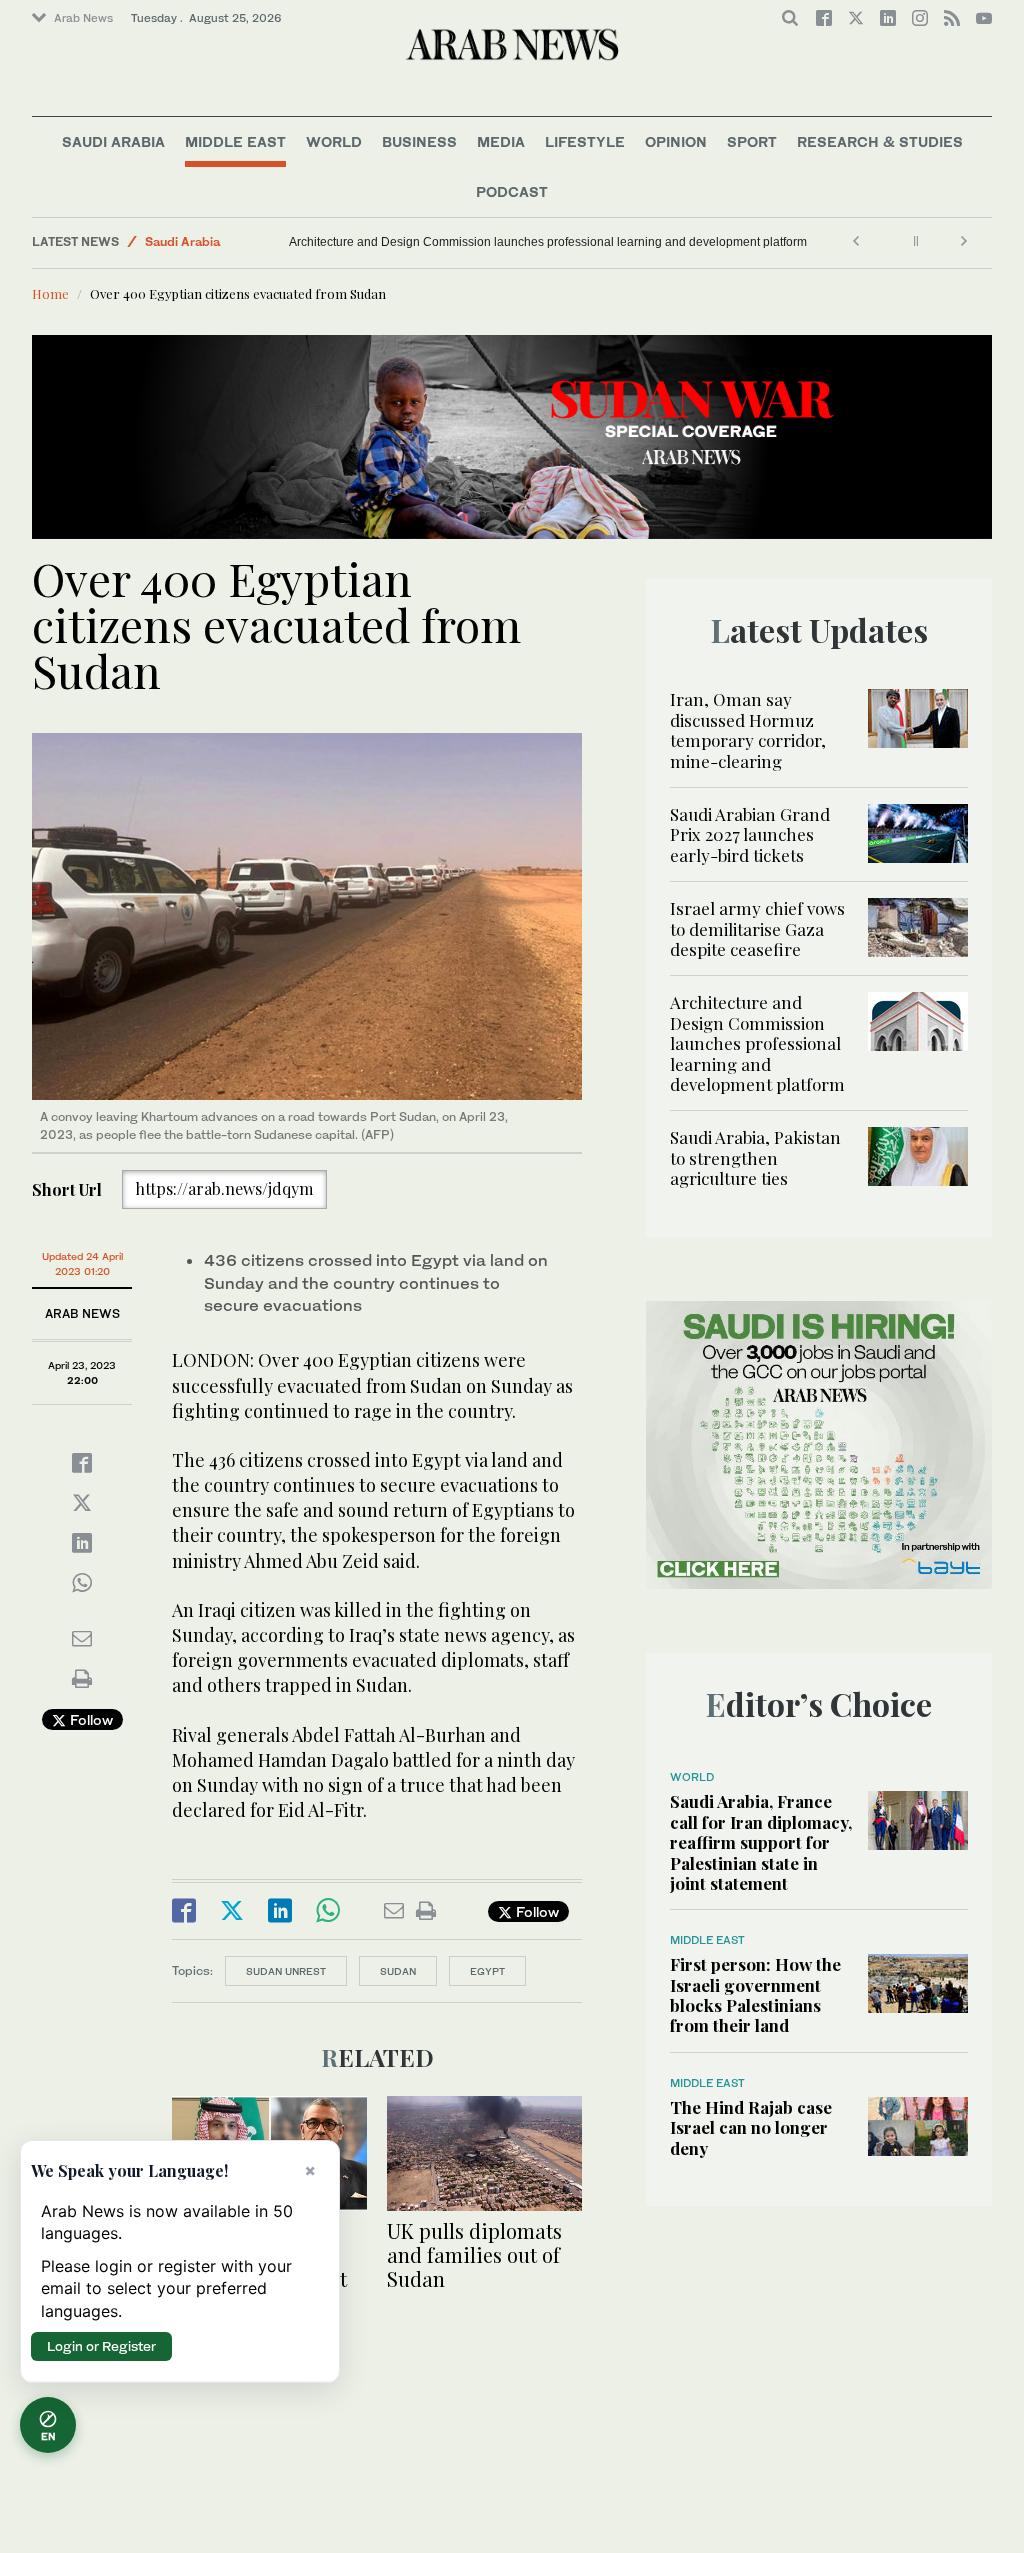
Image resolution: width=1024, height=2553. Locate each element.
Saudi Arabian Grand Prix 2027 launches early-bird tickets (750, 834)
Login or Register (101, 2346)
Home (50, 293)
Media (501, 141)
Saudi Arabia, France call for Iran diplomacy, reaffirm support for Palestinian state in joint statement (761, 1842)
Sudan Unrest (286, 1971)
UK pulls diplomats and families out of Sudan (474, 2254)
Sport (752, 141)
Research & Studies (880, 141)
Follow (89, 1719)
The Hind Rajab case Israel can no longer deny (751, 2127)
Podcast (512, 191)
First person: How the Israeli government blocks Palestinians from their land (755, 1994)
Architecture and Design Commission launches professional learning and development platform (548, 242)
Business (419, 141)
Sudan (398, 1971)
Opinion (676, 141)
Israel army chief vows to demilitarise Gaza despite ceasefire (757, 928)
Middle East (235, 141)
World (334, 141)
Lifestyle (585, 141)
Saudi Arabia (113, 141)
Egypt (487, 1971)
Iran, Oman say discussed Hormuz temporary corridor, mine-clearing (748, 729)
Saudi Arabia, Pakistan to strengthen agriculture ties (755, 1157)
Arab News (83, 18)
